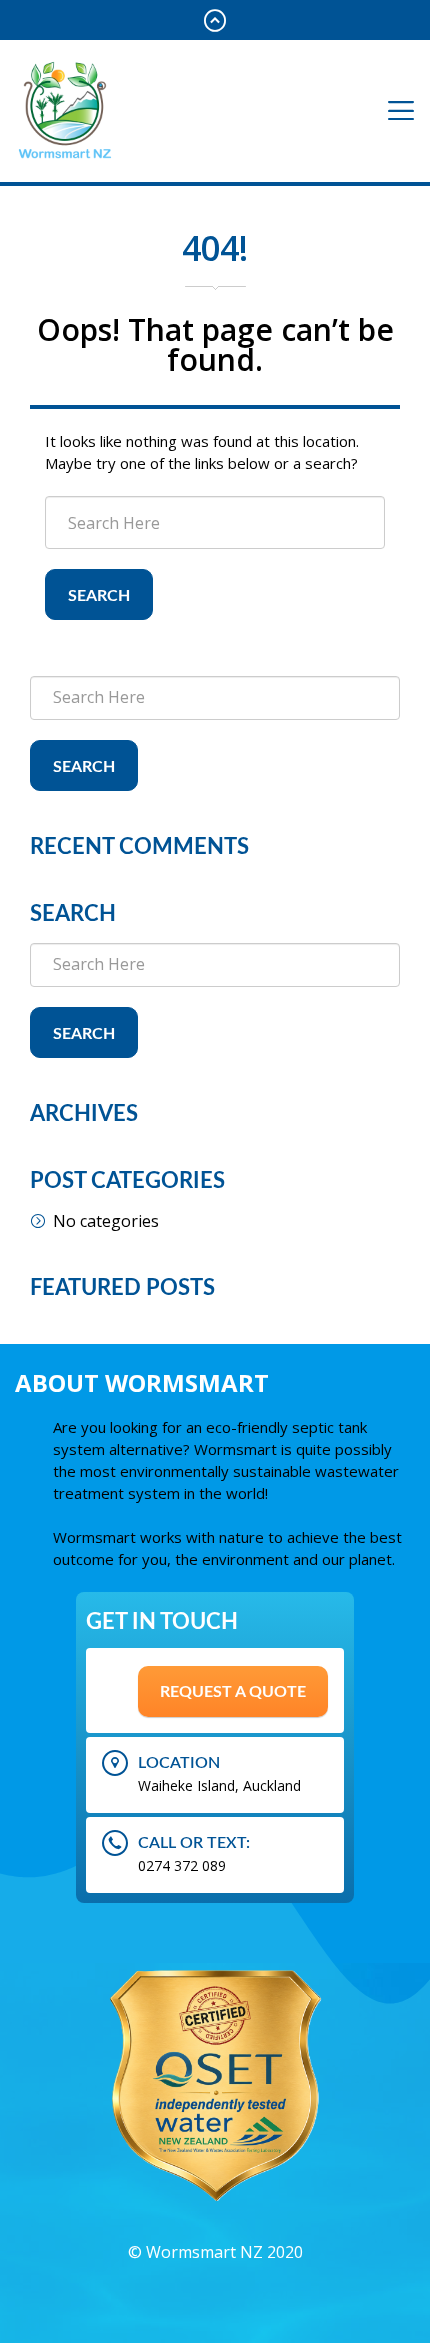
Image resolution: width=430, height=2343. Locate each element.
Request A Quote (233, 1692)
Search (99, 596)
